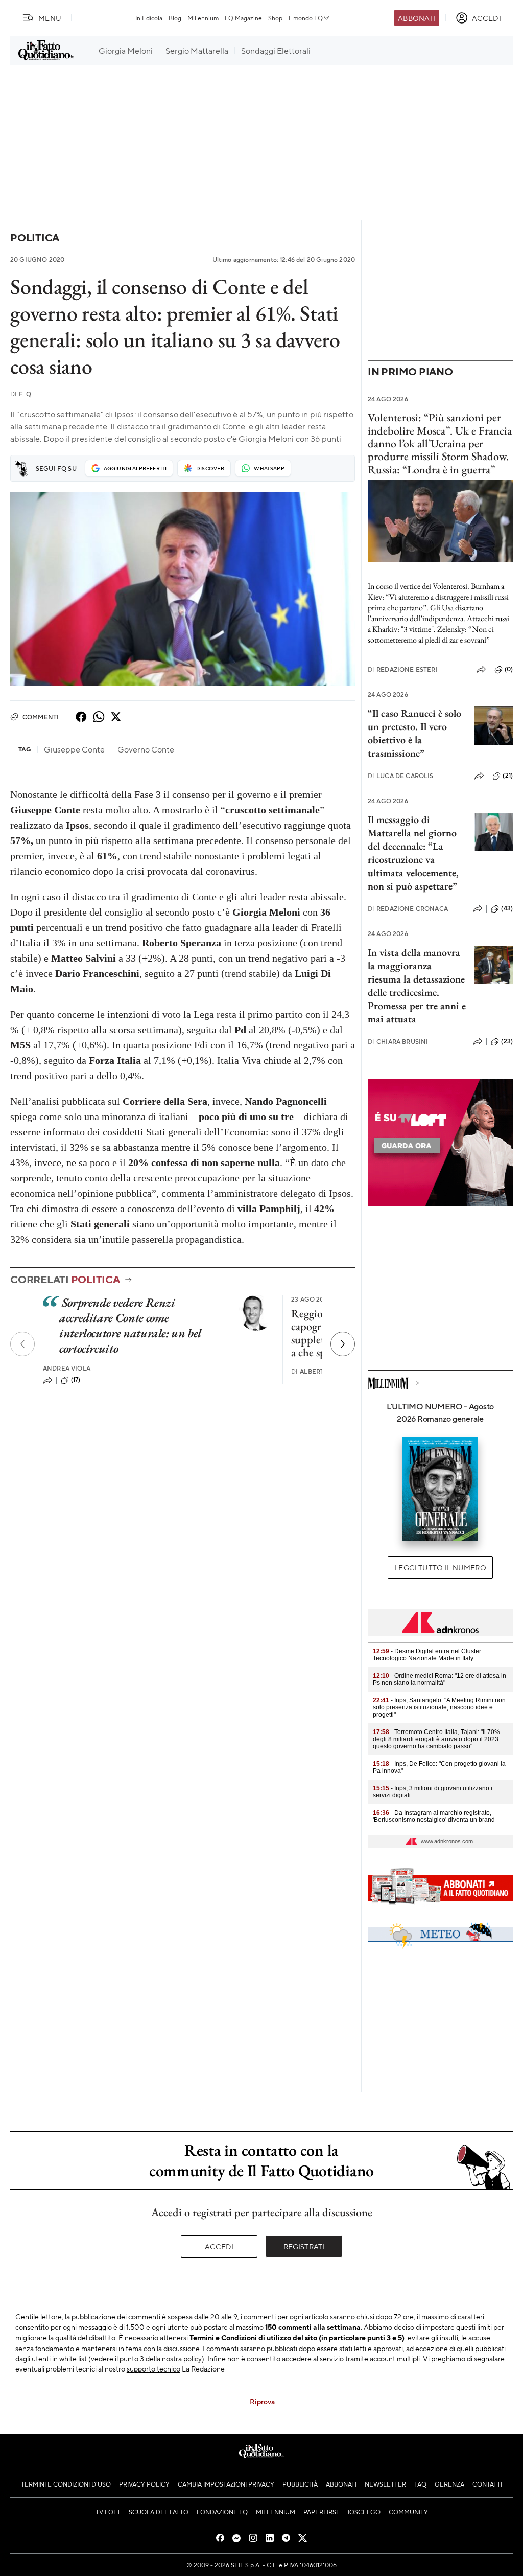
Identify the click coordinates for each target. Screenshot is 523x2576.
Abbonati (417, 18)
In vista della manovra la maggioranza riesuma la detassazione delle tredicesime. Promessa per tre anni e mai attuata (417, 986)
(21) (508, 776)
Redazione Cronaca (408, 909)
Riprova (262, 2401)
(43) (507, 908)
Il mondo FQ (306, 18)
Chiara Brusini (398, 1042)
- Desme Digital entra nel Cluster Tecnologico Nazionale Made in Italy (427, 1655)
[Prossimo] (343, 1344)
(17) (76, 1380)
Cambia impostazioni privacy (226, 2484)
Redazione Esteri (403, 669)
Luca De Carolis (401, 776)
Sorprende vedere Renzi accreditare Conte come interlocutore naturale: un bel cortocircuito (130, 1325)
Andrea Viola (67, 1368)
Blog (175, 18)
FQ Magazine (243, 18)
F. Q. (21, 394)
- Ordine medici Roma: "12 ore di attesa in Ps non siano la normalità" (439, 1679)
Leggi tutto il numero (440, 1567)
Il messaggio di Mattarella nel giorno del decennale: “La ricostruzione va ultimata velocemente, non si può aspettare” (413, 853)
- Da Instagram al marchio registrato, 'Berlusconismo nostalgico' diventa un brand (434, 1816)
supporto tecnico (153, 2368)
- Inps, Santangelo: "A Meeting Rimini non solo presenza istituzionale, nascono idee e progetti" (439, 1707)
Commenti (41, 717)
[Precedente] (22, 1344)
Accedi (219, 2246)
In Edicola (149, 18)
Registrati (304, 2246)
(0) (509, 669)
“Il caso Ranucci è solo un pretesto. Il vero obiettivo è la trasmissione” (414, 733)
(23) (507, 1041)
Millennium (203, 18)
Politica (35, 237)
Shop (275, 18)
